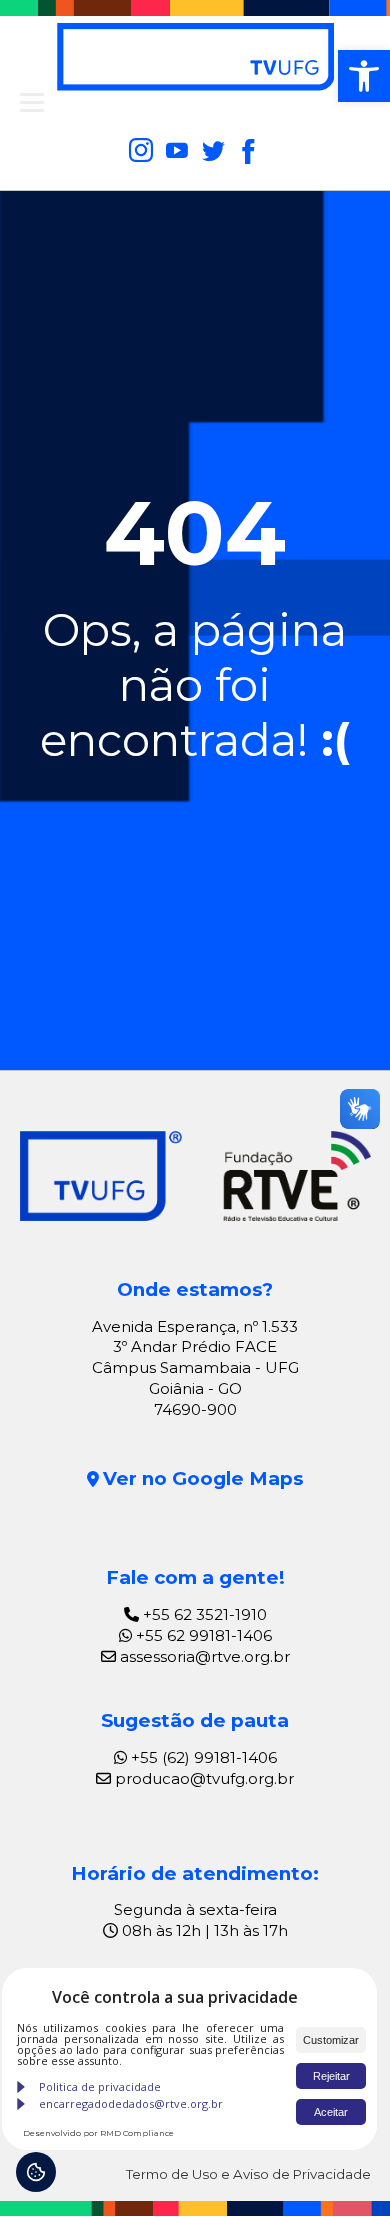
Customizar (331, 2040)
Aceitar (331, 2112)
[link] (364, 76)
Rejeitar (331, 2076)
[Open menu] (32, 103)
